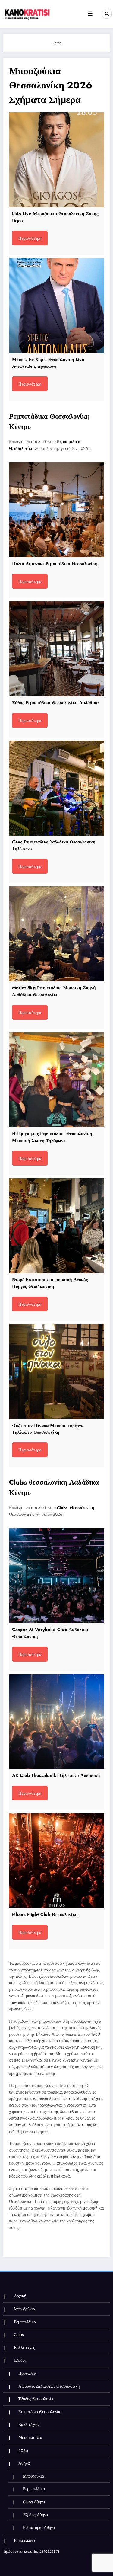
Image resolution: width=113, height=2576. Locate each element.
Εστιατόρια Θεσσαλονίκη (40, 2412)
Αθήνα (24, 2463)
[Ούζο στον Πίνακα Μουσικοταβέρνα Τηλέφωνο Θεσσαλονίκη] (56, 1372)
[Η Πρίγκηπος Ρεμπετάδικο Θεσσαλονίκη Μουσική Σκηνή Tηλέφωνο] (56, 1080)
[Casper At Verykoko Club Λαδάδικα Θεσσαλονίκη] (56, 1576)
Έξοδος (20, 2360)
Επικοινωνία (24, 2541)
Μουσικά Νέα (30, 2438)
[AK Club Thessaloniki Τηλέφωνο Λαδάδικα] (56, 1722)
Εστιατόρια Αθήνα (39, 2528)
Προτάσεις (28, 2373)
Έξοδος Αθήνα (35, 2515)
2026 (23, 2451)
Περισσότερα (30, 238)
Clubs (19, 2335)
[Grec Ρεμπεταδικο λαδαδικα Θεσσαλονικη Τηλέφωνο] (56, 788)
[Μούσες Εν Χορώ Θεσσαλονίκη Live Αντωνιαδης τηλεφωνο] (56, 306)
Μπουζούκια (24, 2309)
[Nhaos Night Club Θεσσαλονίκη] (56, 1861)
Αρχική (20, 2296)
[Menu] (90, 14)
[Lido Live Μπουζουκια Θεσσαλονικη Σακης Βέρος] (56, 160)
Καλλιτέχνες (24, 2348)
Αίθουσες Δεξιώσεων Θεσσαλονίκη (49, 2386)
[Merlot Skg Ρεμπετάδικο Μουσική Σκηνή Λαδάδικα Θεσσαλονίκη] (56, 934)
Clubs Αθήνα (34, 2502)
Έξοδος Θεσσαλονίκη (37, 2399)
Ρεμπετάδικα (25, 2322)
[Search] (107, 14)
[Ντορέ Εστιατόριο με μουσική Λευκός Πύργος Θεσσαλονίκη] (56, 1226)
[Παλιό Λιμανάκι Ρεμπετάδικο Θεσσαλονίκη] (56, 510)
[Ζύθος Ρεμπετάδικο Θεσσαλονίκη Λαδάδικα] (56, 649)
